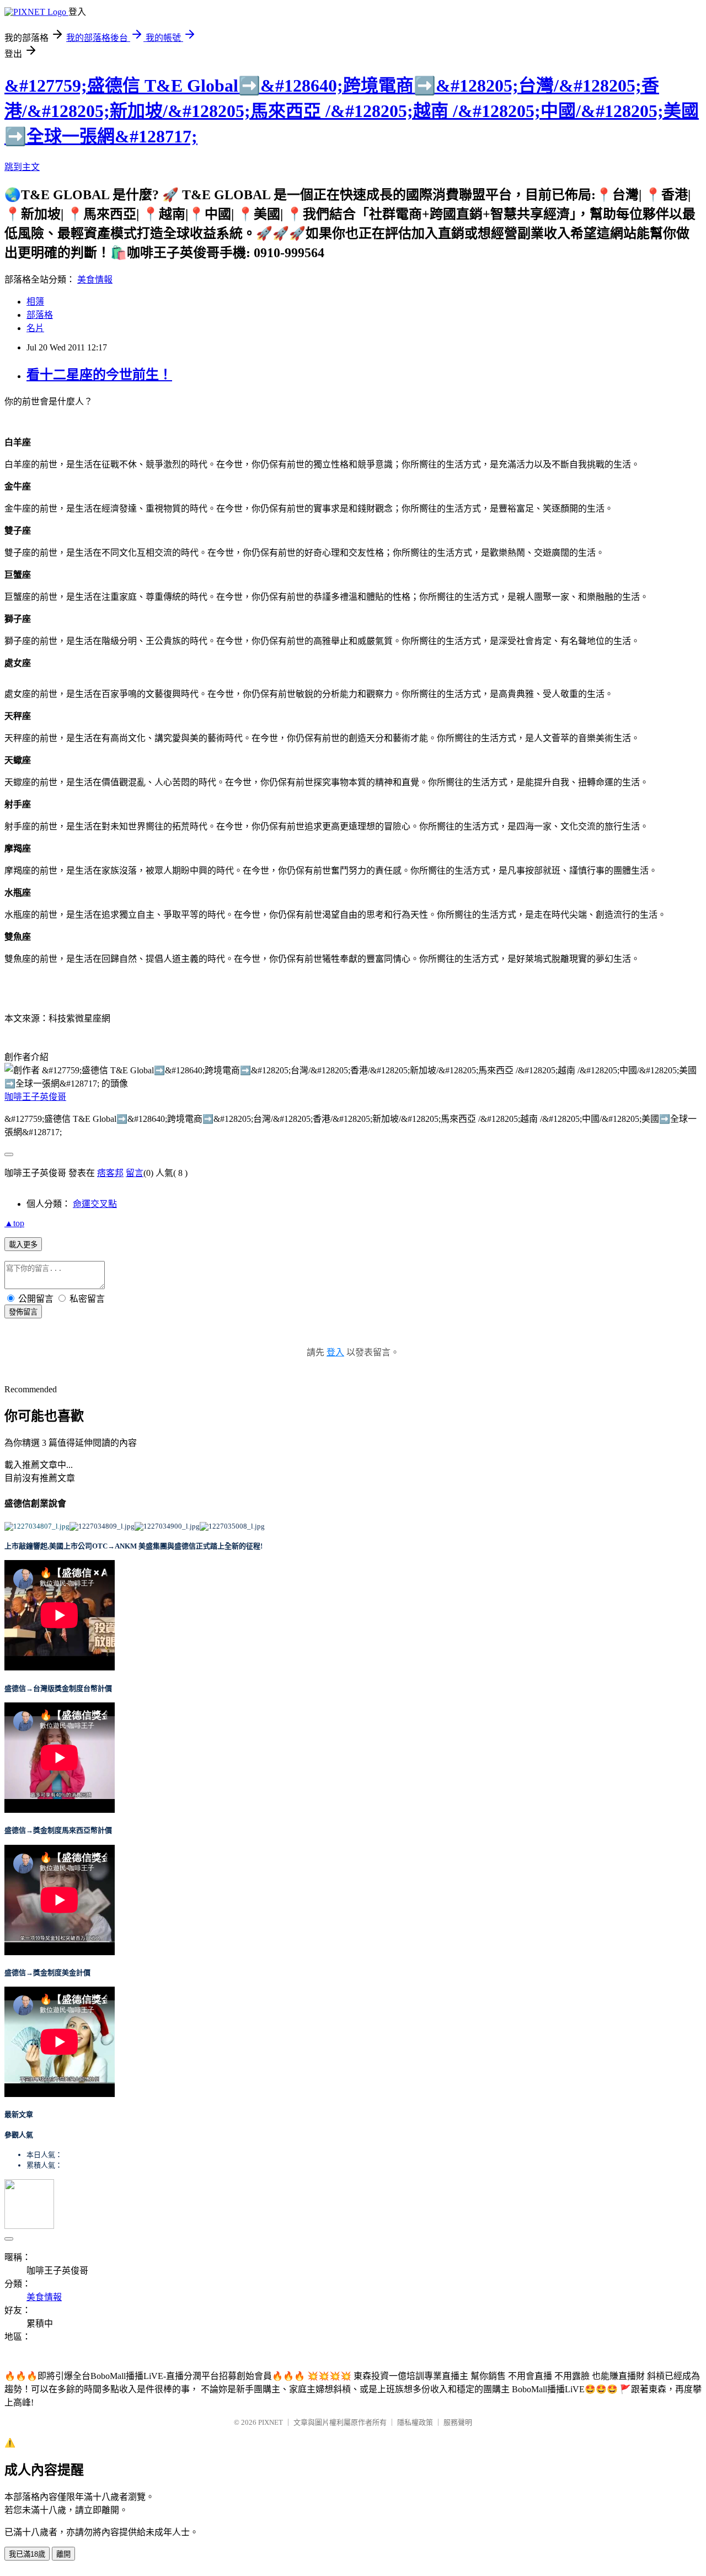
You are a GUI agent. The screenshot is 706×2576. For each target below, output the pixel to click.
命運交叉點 (95, 1204)
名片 (35, 328)
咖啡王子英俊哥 (35, 1097)
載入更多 (23, 1245)
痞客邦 (110, 1173)
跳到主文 (22, 167)
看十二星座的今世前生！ (99, 375)
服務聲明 (458, 2422)
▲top (14, 1223)
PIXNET (271, 2422)
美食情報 (95, 280)
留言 (135, 1173)
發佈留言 (23, 1312)
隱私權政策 (415, 2422)
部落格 (40, 315)
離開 (63, 2554)
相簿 (35, 302)
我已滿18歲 (27, 2554)
